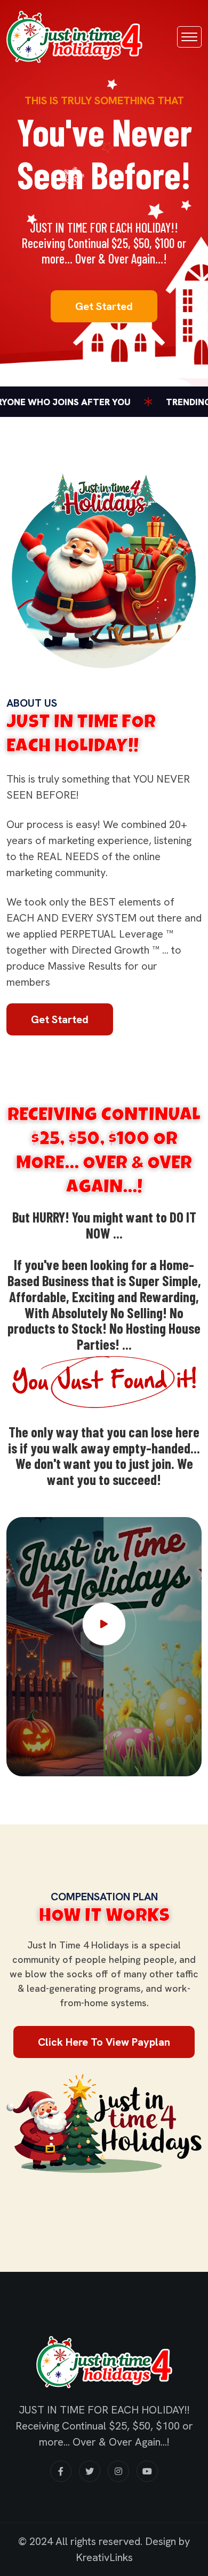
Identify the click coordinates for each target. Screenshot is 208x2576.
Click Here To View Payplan (104, 2042)
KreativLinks (104, 2557)
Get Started (104, 306)
